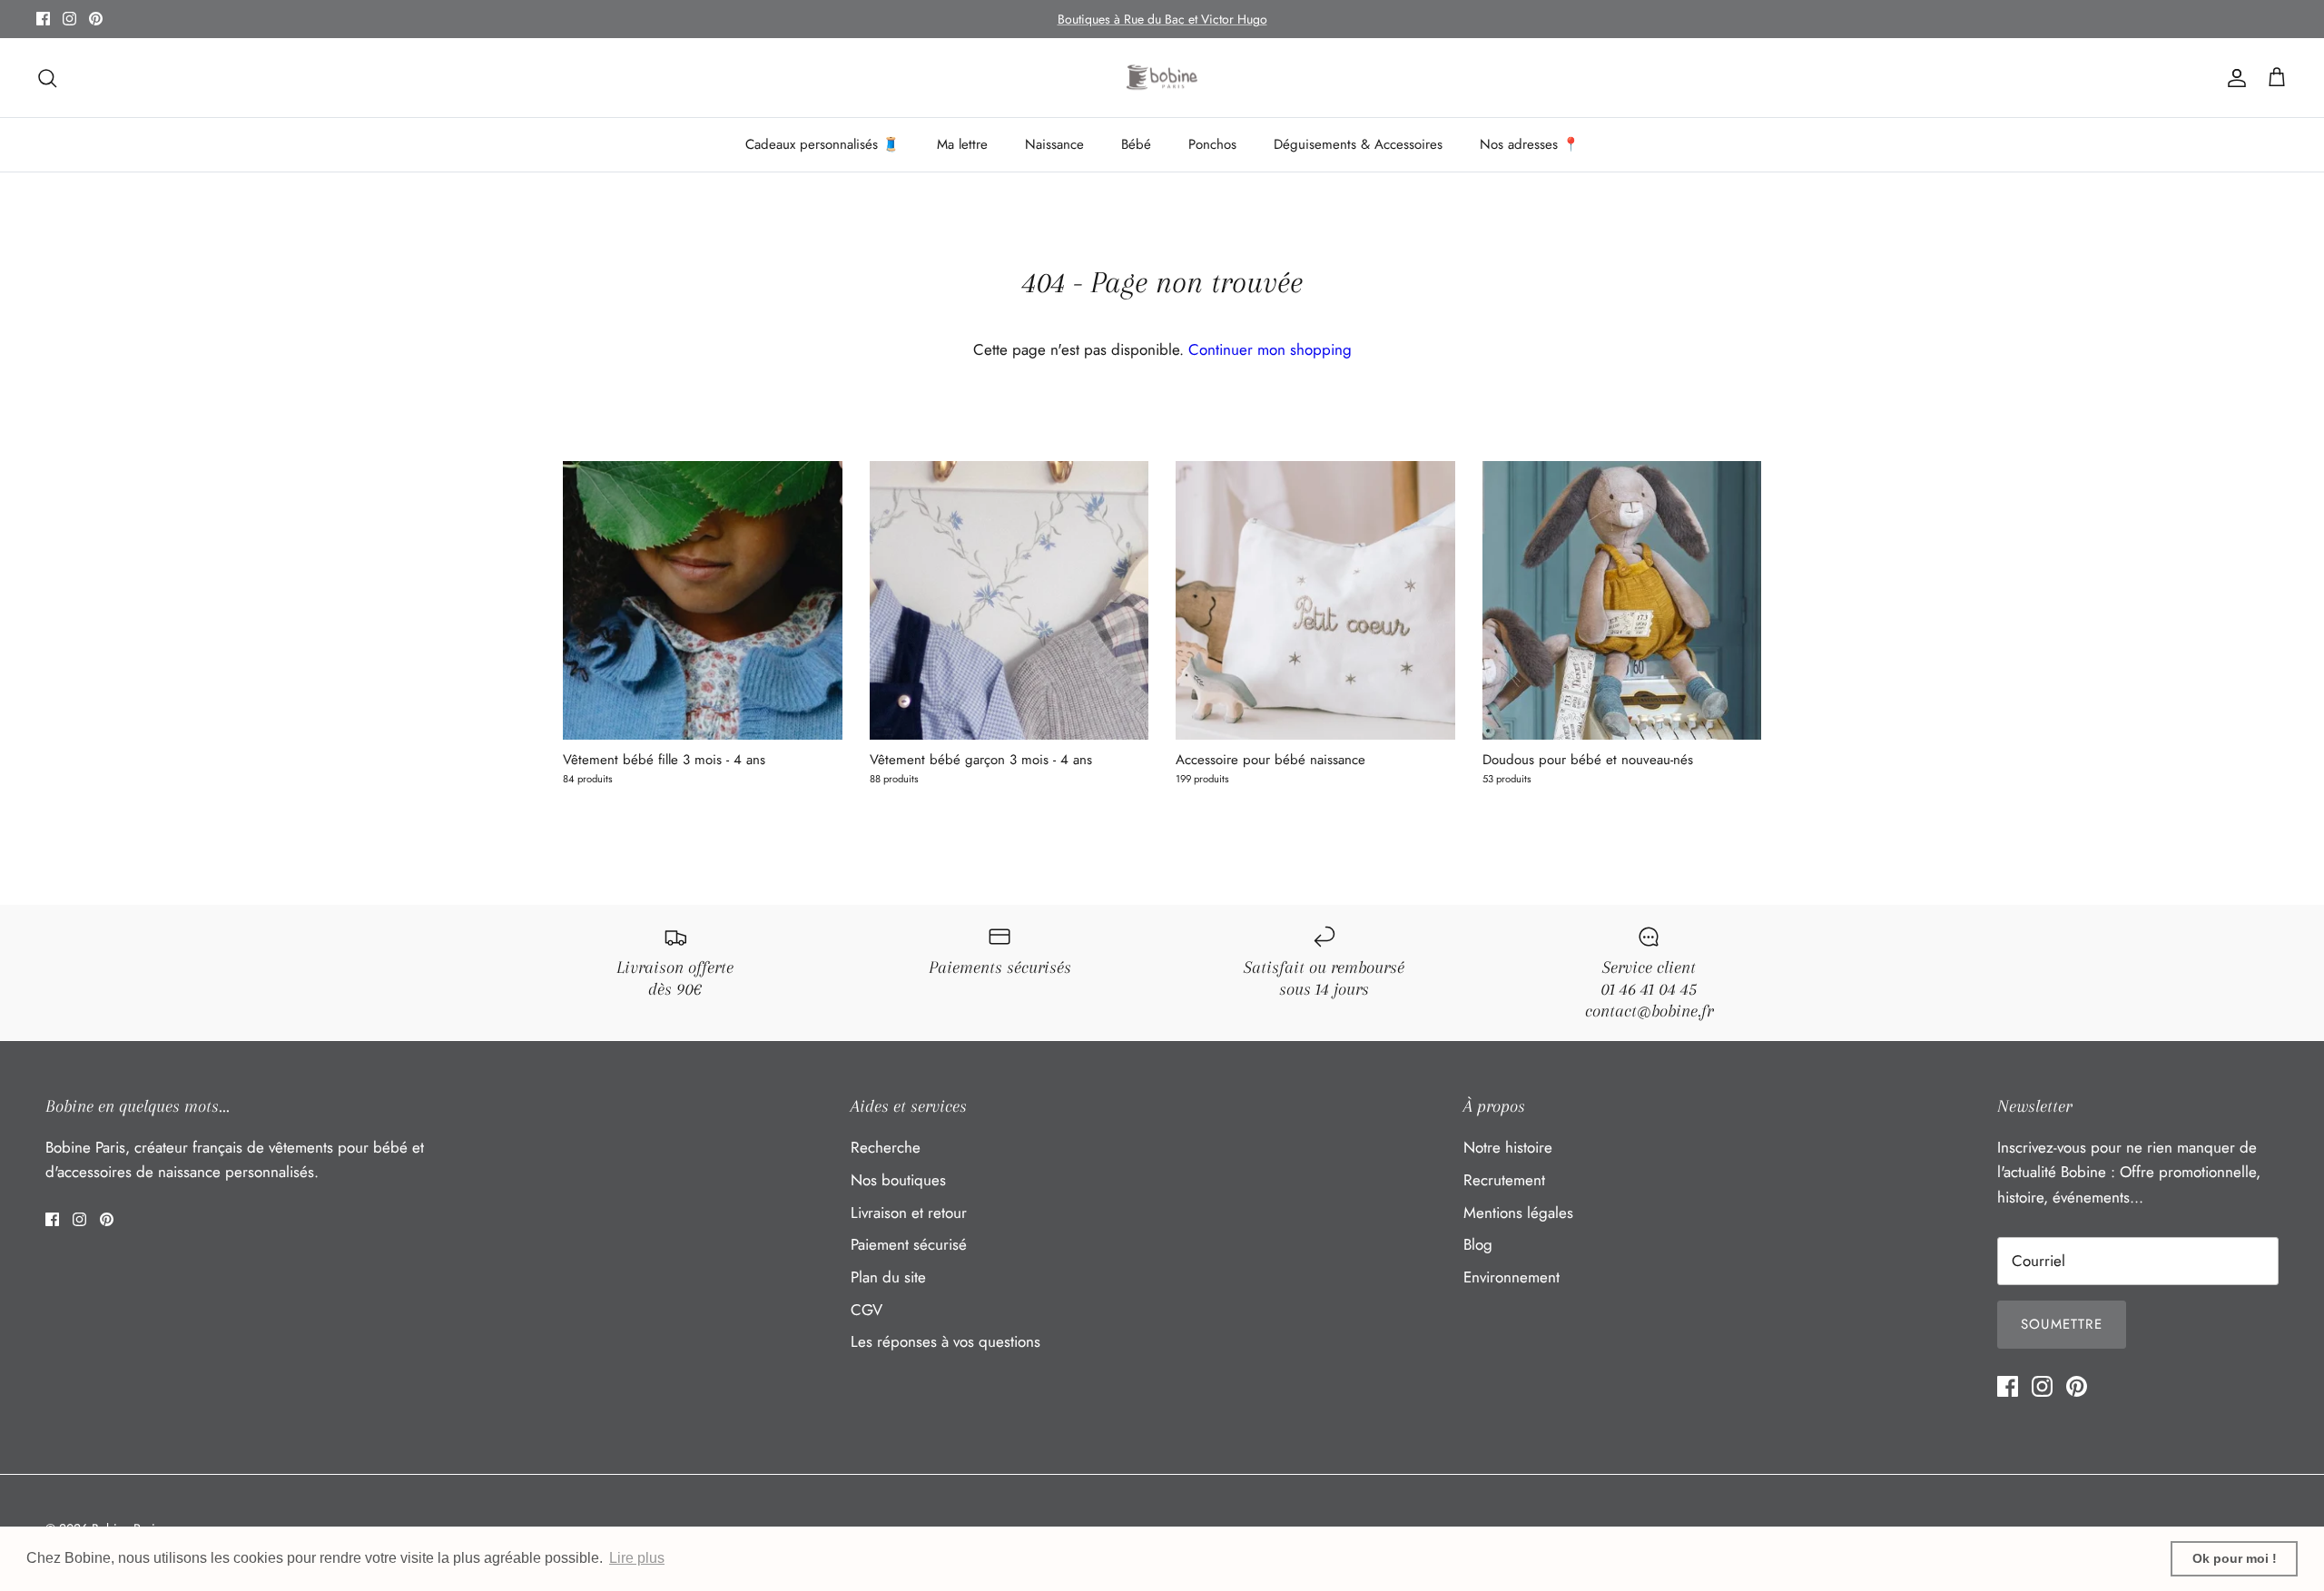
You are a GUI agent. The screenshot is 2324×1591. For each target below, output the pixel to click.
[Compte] (2233, 78)
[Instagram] (69, 19)
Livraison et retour (909, 1213)
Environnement (1512, 1277)
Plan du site (888, 1277)
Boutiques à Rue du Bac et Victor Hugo (1162, 19)
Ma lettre (962, 144)
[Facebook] (43, 19)
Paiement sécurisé (909, 1244)
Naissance (1054, 144)
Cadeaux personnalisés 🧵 (822, 144)
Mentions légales (1518, 1213)
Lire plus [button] (637, 1558)
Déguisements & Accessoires (1358, 144)
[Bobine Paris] (1162, 78)
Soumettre (2062, 1324)
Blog (1478, 1244)
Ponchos (1212, 144)
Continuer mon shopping (1270, 349)
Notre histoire (1508, 1147)
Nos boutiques (898, 1180)
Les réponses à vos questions (945, 1341)
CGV (867, 1310)
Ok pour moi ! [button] (2235, 1558)
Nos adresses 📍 (1530, 144)
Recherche (886, 1147)
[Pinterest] (96, 19)
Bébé (1136, 144)
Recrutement (1504, 1180)
